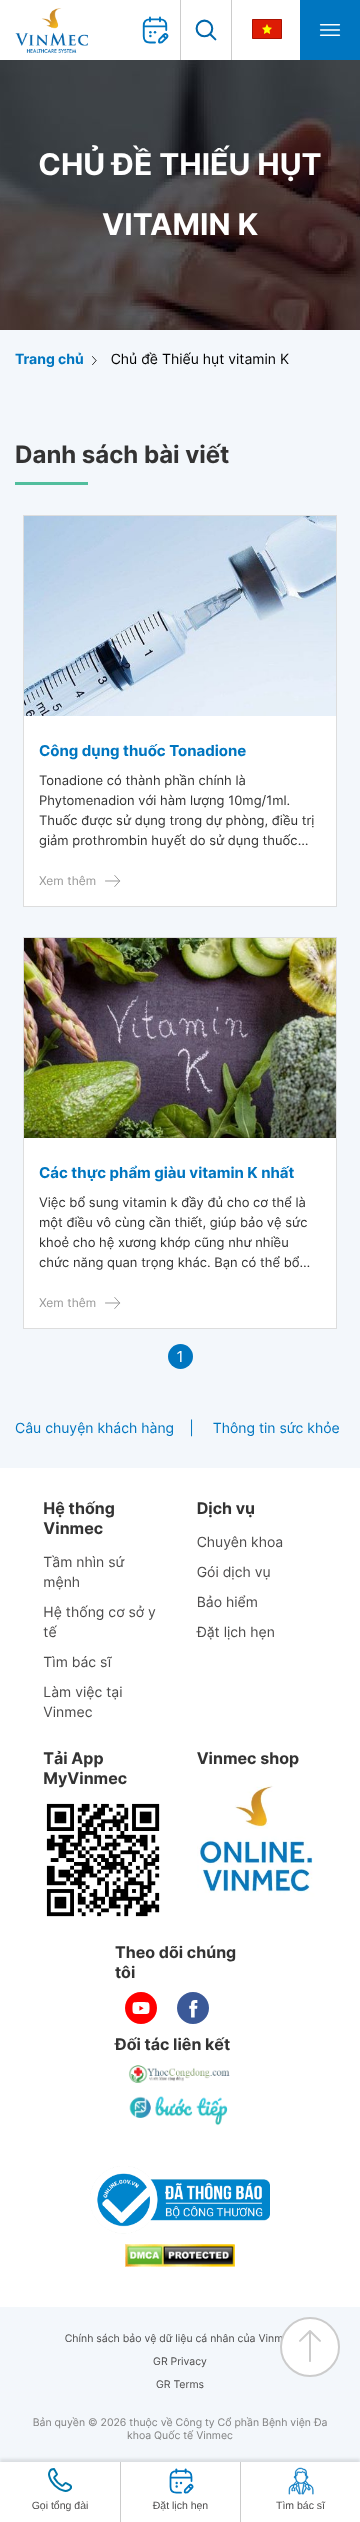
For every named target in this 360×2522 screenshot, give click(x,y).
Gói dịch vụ (234, 1572)
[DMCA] (180, 2255)
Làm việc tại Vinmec (82, 1702)
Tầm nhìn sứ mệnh (83, 1572)
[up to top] (310, 2347)
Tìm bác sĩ (77, 1662)
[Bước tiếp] (180, 2110)
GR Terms (180, 2384)
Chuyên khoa (240, 1542)
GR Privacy (180, 2361)
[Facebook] (193, 2008)
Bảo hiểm (227, 1602)
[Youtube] (141, 2008)
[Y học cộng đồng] (180, 2074)
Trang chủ (49, 359)
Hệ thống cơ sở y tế (99, 1622)
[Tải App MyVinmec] (103, 1860)
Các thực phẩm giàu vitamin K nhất (166, 1172)
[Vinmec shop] (257, 1840)
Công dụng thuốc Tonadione (142, 750)
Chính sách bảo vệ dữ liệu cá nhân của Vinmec (180, 2338)
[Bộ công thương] (180, 2200)
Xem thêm (67, 880)
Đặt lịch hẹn (236, 1632)
